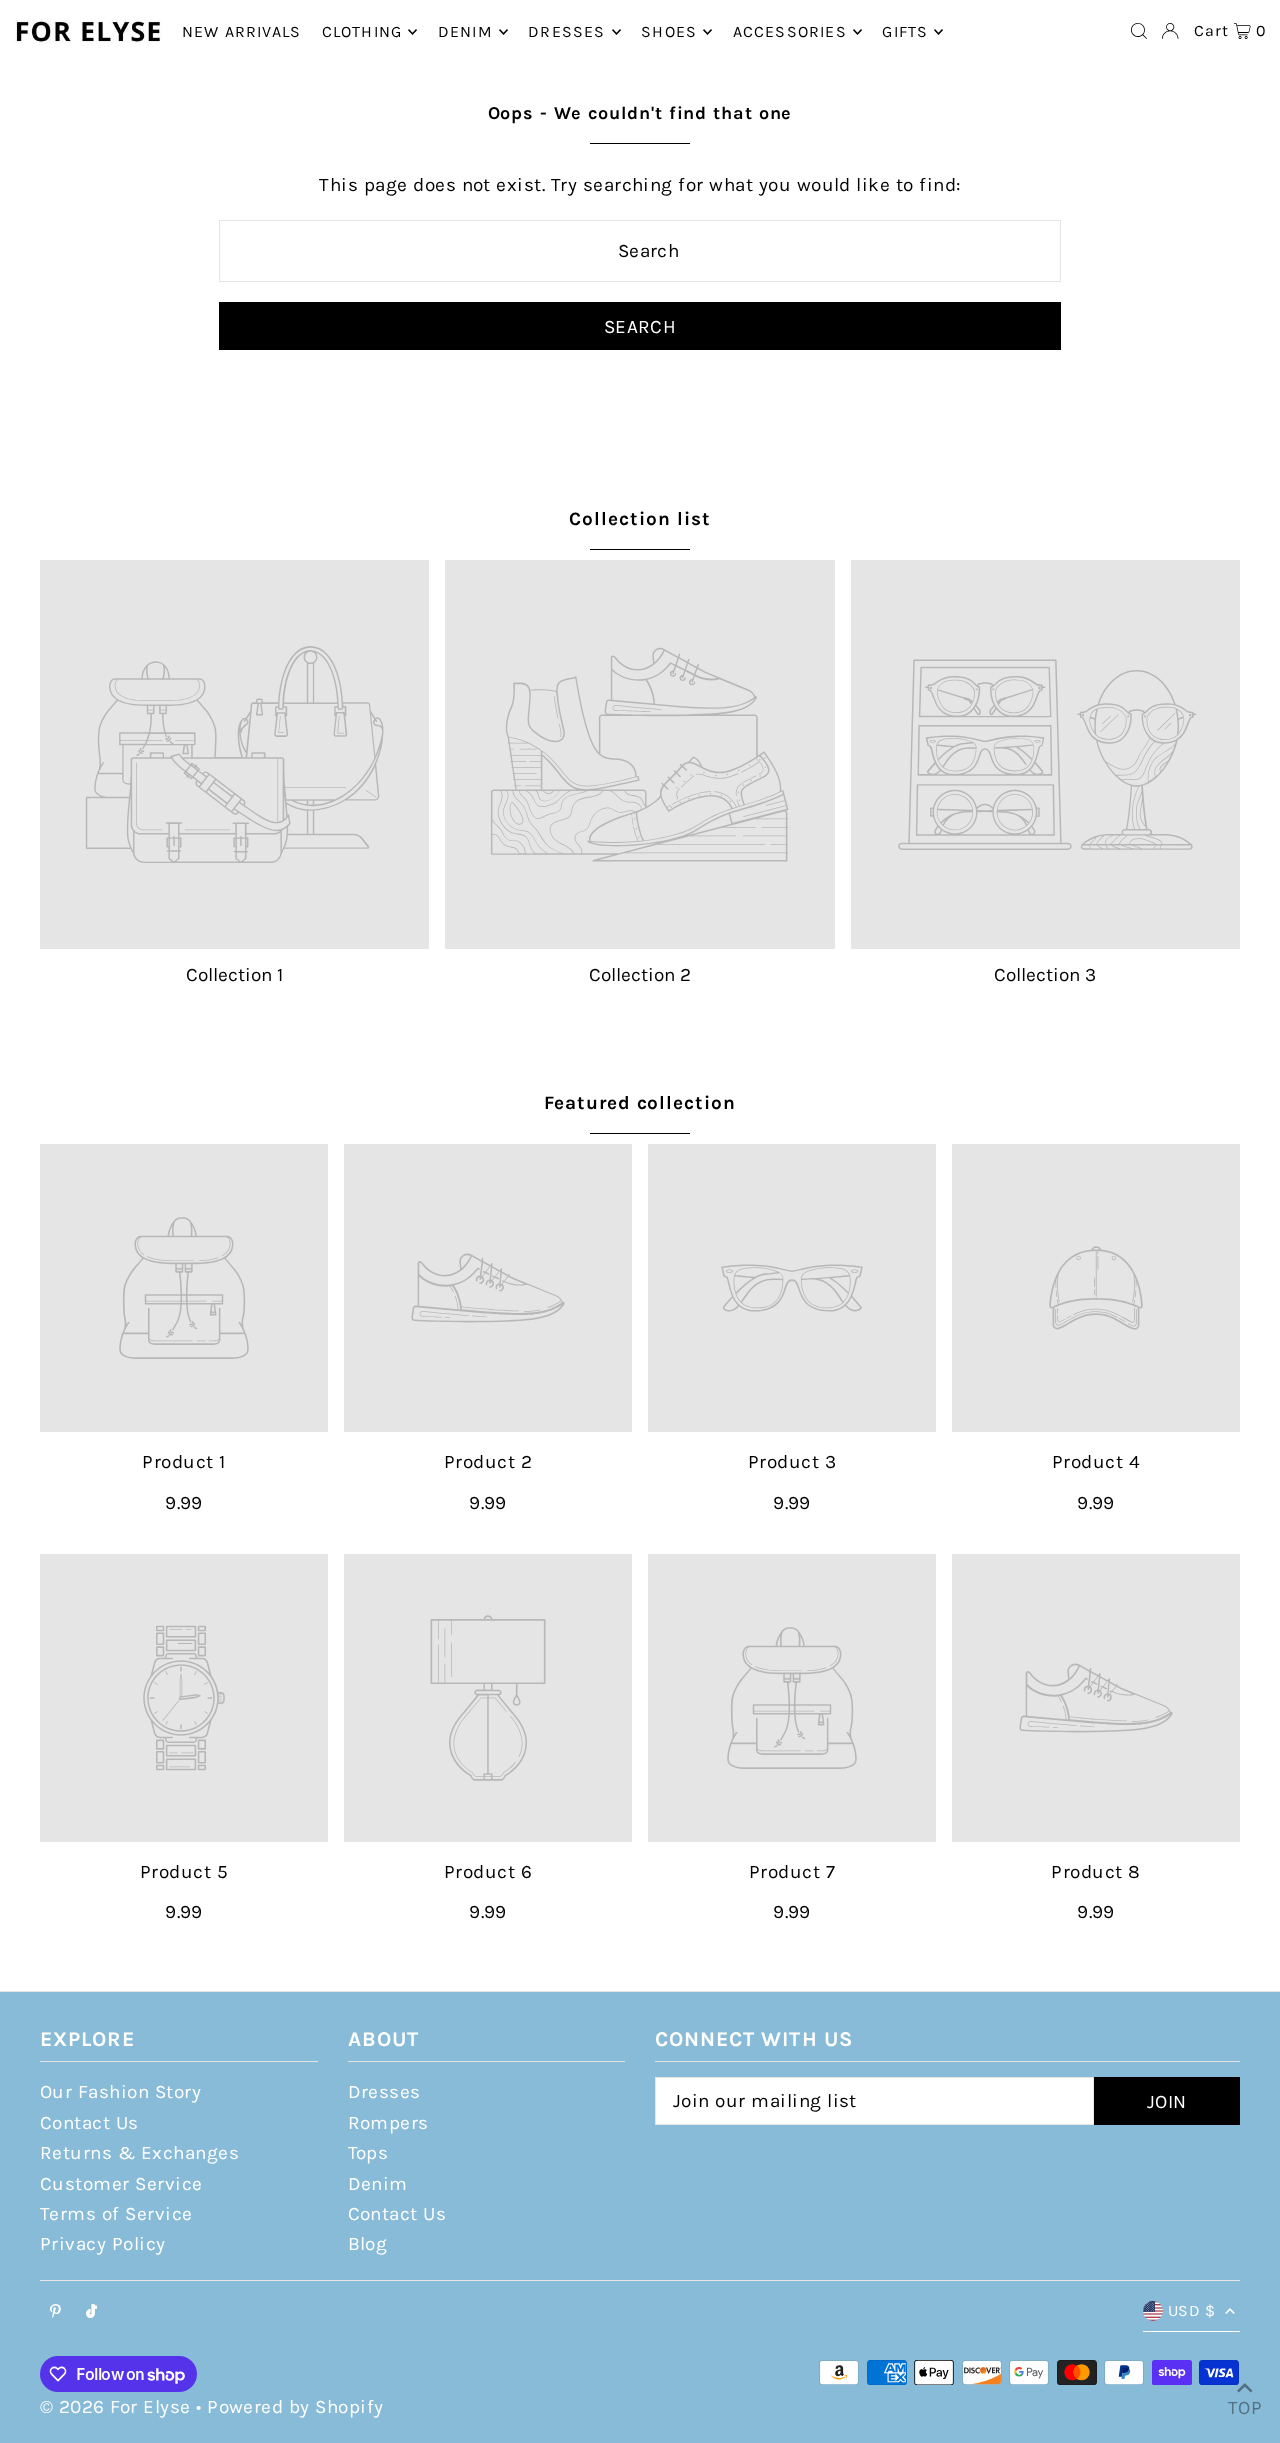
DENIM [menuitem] (465, 31)
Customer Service (121, 2184)
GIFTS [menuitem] (905, 31)
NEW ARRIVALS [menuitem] (241, 31)
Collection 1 (234, 975)
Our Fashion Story (120, 2092)
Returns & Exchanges (139, 2153)
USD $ (1191, 2310)
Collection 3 (1045, 975)
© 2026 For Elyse (115, 2407)
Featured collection (640, 1103)
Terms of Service (116, 2214)
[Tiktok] (91, 2312)
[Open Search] (1139, 31)
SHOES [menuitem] (669, 31)
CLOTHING (362, 31)
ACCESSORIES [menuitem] (790, 31)
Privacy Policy (103, 2244)
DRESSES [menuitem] (566, 31)
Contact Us (89, 2123)
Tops (368, 2153)
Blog (368, 2244)
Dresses (384, 2092)
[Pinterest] (55, 2312)
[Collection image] (234, 754)
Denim (378, 2184)
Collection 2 (640, 975)
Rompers (388, 2123)
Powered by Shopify (295, 2407)
